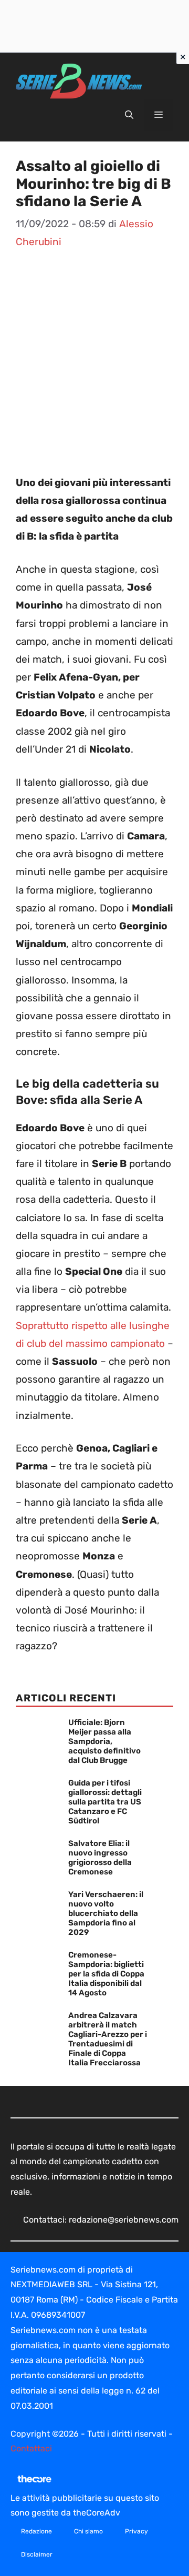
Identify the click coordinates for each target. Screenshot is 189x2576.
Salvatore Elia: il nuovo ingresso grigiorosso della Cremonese (100, 1858)
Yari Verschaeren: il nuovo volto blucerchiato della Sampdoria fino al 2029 (106, 1913)
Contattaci (31, 2448)
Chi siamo (88, 2531)
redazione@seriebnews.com (124, 2220)
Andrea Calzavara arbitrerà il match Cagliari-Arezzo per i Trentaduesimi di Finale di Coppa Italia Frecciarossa (108, 2039)
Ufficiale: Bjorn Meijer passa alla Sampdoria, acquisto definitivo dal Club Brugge (104, 1741)
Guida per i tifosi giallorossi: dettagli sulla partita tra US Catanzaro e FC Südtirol (105, 1802)
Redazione (36, 2531)
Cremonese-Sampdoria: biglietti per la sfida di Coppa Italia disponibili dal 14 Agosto (106, 1974)
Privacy (136, 2531)
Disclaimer (37, 2554)
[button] (129, 115)
